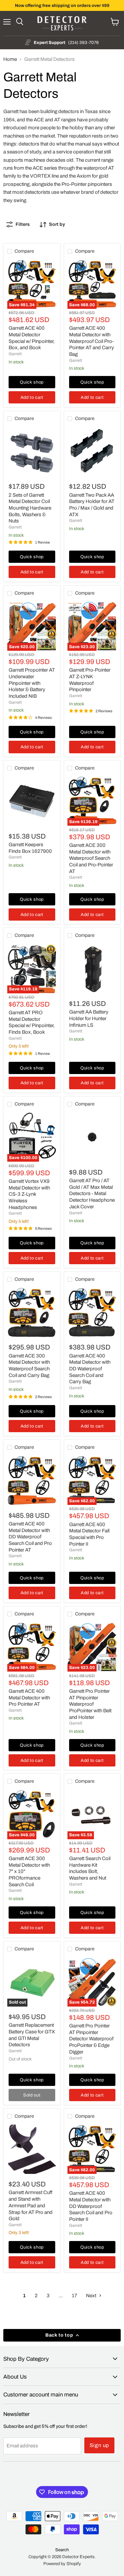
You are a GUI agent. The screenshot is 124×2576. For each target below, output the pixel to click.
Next (92, 2296)
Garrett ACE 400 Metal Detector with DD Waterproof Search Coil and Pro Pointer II (91, 2206)
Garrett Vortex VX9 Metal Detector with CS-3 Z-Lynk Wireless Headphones (29, 1194)
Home (10, 59)
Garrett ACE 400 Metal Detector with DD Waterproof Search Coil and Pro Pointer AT (30, 1537)
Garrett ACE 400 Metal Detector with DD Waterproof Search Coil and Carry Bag (90, 1369)
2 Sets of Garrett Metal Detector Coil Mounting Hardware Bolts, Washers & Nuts (30, 508)
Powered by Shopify (62, 2564)
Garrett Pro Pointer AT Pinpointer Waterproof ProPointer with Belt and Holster (90, 1704)
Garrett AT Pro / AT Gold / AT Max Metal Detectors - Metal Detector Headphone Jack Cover (92, 1194)
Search (62, 2550)
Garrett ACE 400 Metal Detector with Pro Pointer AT (29, 1698)
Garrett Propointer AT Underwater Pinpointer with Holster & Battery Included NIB (32, 683)
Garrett (15, 354)
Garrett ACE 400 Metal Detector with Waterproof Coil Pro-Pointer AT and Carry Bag (92, 341)
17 (74, 2296)
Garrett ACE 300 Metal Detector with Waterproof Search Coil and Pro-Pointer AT (91, 858)
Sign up (100, 2445)
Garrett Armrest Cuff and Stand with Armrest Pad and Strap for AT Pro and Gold (31, 2205)
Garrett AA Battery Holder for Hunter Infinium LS (89, 1018)
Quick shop (32, 382)
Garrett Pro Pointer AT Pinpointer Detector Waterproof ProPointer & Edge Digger (91, 2039)
